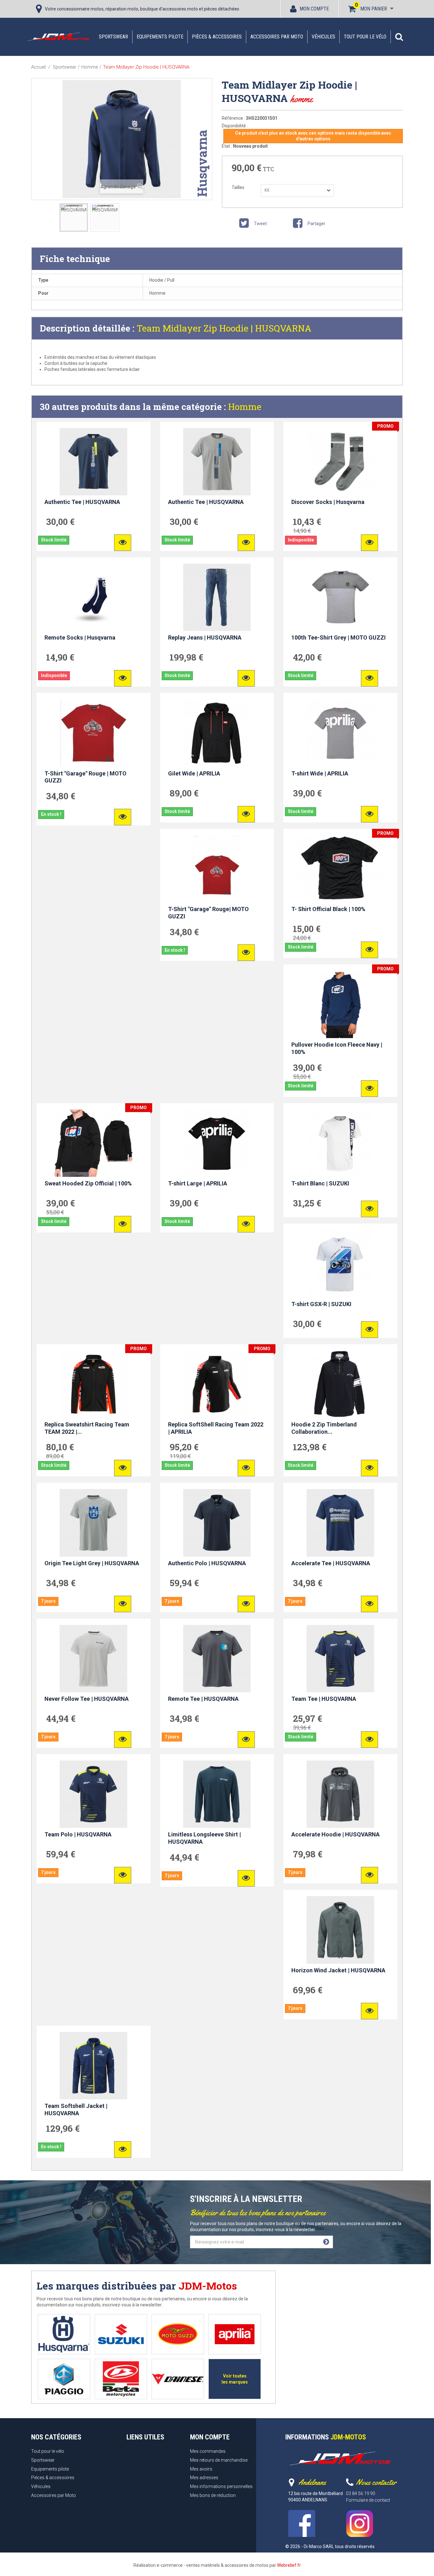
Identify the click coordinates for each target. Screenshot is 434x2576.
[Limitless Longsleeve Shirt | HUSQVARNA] (217, 1794)
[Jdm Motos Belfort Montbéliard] (58, 37)
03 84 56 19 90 (361, 2493)
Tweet (260, 224)
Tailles (238, 187)
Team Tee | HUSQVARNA (324, 1699)
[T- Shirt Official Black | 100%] (340, 869)
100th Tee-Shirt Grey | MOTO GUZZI (339, 637)
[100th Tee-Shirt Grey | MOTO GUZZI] (340, 597)
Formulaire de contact (368, 2500)
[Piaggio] (64, 2379)
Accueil (38, 67)
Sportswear (113, 37)
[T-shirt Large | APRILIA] (217, 1143)
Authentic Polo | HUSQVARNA (207, 1563)
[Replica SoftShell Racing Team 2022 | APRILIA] (217, 1384)
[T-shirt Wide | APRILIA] (340, 733)
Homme (245, 407)
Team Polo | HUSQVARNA (78, 1834)
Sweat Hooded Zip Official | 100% (88, 1183)
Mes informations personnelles (221, 2486)
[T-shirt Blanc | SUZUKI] (340, 1143)
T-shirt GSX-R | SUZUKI (321, 1304)
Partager (316, 224)
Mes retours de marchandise (219, 2460)
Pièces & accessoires (217, 37)
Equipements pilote (160, 37)
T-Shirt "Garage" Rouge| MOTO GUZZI (208, 913)
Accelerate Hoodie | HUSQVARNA (336, 1834)
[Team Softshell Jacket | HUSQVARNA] (94, 2066)
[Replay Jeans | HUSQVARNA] (217, 597)
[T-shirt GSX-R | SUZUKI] (340, 1264)
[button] (399, 37)
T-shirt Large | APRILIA (198, 1183)
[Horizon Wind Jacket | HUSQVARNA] (340, 1930)
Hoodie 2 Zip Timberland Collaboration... (324, 1428)
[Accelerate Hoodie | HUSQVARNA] (340, 1794)
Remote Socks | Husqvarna (80, 637)
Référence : (233, 118)
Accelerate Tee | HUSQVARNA (331, 1563)
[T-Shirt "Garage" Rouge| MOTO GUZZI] (217, 869)
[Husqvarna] (64, 2334)
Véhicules (323, 37)
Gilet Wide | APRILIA (194, 773)
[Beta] (121, 2379)
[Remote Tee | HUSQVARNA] (217, 1659)
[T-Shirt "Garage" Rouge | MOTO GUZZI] (94, 733)
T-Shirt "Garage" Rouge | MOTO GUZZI (85, 777)
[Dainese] (178, 2379)
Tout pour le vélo (365, 37)
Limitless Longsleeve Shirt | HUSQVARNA (204, 1838)
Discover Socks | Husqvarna (328, 502)
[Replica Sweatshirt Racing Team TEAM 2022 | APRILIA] (94, 1384)
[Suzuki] (121, 2334)
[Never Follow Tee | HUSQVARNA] (94, 1659)
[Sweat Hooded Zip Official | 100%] (94, 1143)
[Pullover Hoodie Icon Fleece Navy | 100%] (340, 1004)
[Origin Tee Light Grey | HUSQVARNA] (94, 1523)
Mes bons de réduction (213, 2495)
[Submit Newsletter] (326, 2242)
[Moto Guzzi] (178, 2334)
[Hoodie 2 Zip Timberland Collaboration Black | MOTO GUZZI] (340, 1384)
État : (227, 146)
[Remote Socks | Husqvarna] (94, 597)
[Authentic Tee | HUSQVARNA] (94, 462)
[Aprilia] (235, 2334)
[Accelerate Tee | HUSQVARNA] (340, 1523)
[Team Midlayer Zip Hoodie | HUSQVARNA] (74, 218)
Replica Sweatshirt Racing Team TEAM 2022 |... (87, 1428)
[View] (123, 543)
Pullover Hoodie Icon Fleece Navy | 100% (337, 1048)
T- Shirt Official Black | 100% (328, 909)
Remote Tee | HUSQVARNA (203, 1699)
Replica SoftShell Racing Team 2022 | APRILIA (216, 1428)
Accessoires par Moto (277, 37)
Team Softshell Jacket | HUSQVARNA (76, 2110)
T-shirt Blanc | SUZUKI (320, 1183)
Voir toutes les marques (235, 2379)
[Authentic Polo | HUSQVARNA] (217, 1523)
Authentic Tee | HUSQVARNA (82, 502)
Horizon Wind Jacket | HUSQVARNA (338, 1970)
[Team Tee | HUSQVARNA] (340, 1659)
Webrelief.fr (289, 2565)
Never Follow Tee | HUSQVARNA (87, 1699)
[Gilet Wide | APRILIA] (217, 733)
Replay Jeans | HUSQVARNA (205, 637)
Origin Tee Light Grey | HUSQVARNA (92, 1563)
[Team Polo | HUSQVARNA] (94, 1794)
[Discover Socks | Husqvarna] (340, 462)
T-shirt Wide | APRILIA (320, 773)
